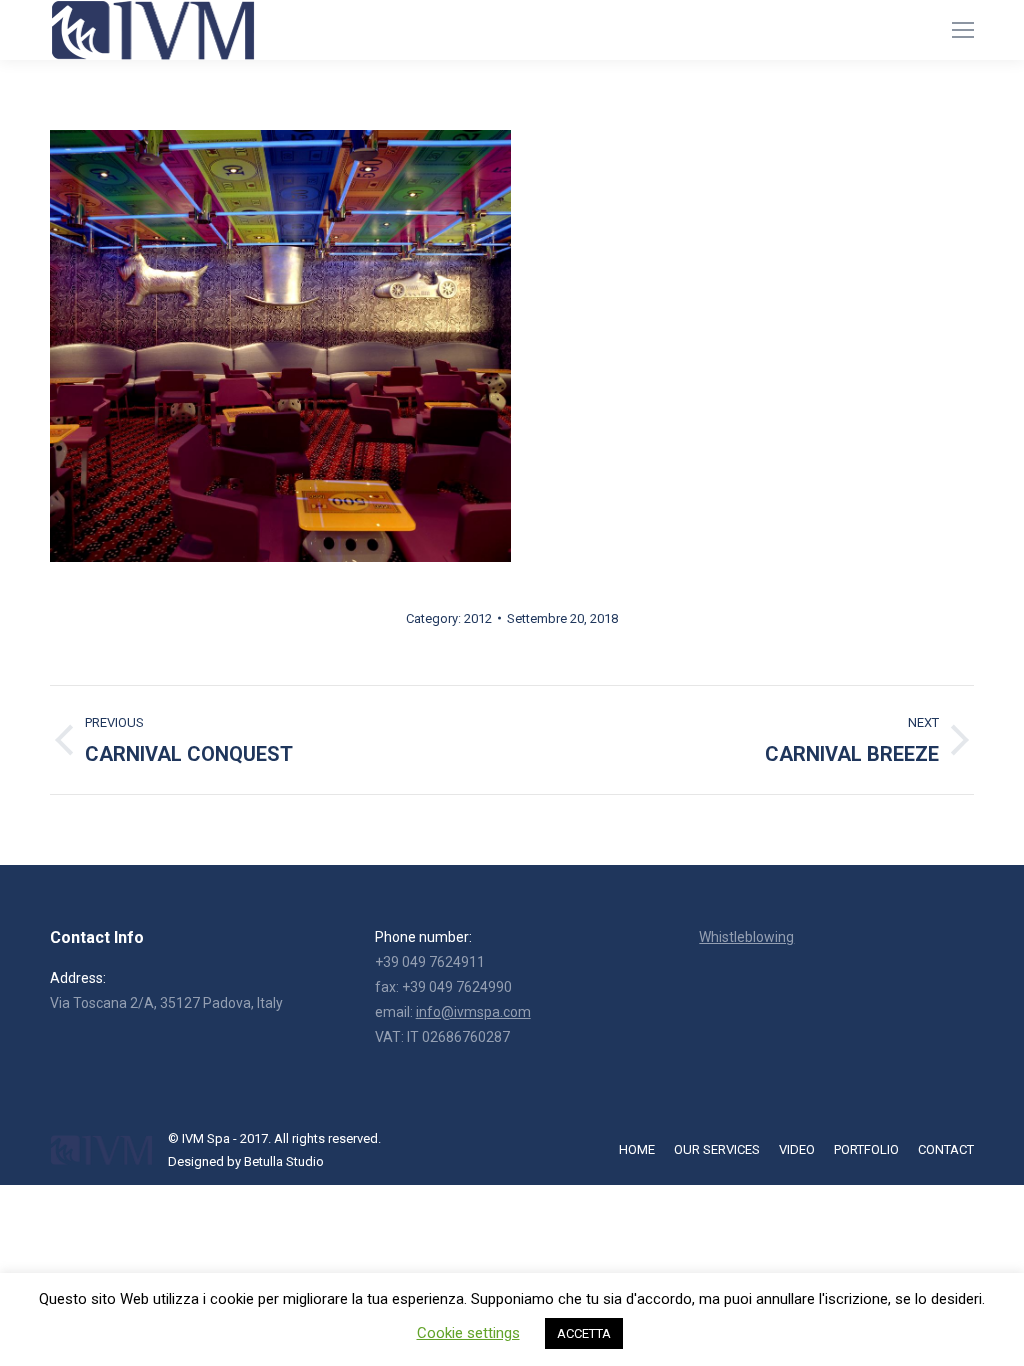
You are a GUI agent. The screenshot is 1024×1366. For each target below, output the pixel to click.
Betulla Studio (284, 1161)
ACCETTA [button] (584, 1333)
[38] (280, 346)
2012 (478, 618)
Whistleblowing (746, 937)
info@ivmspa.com (473, 1012)
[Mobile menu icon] (963, 30)
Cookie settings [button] (468, 1333)
